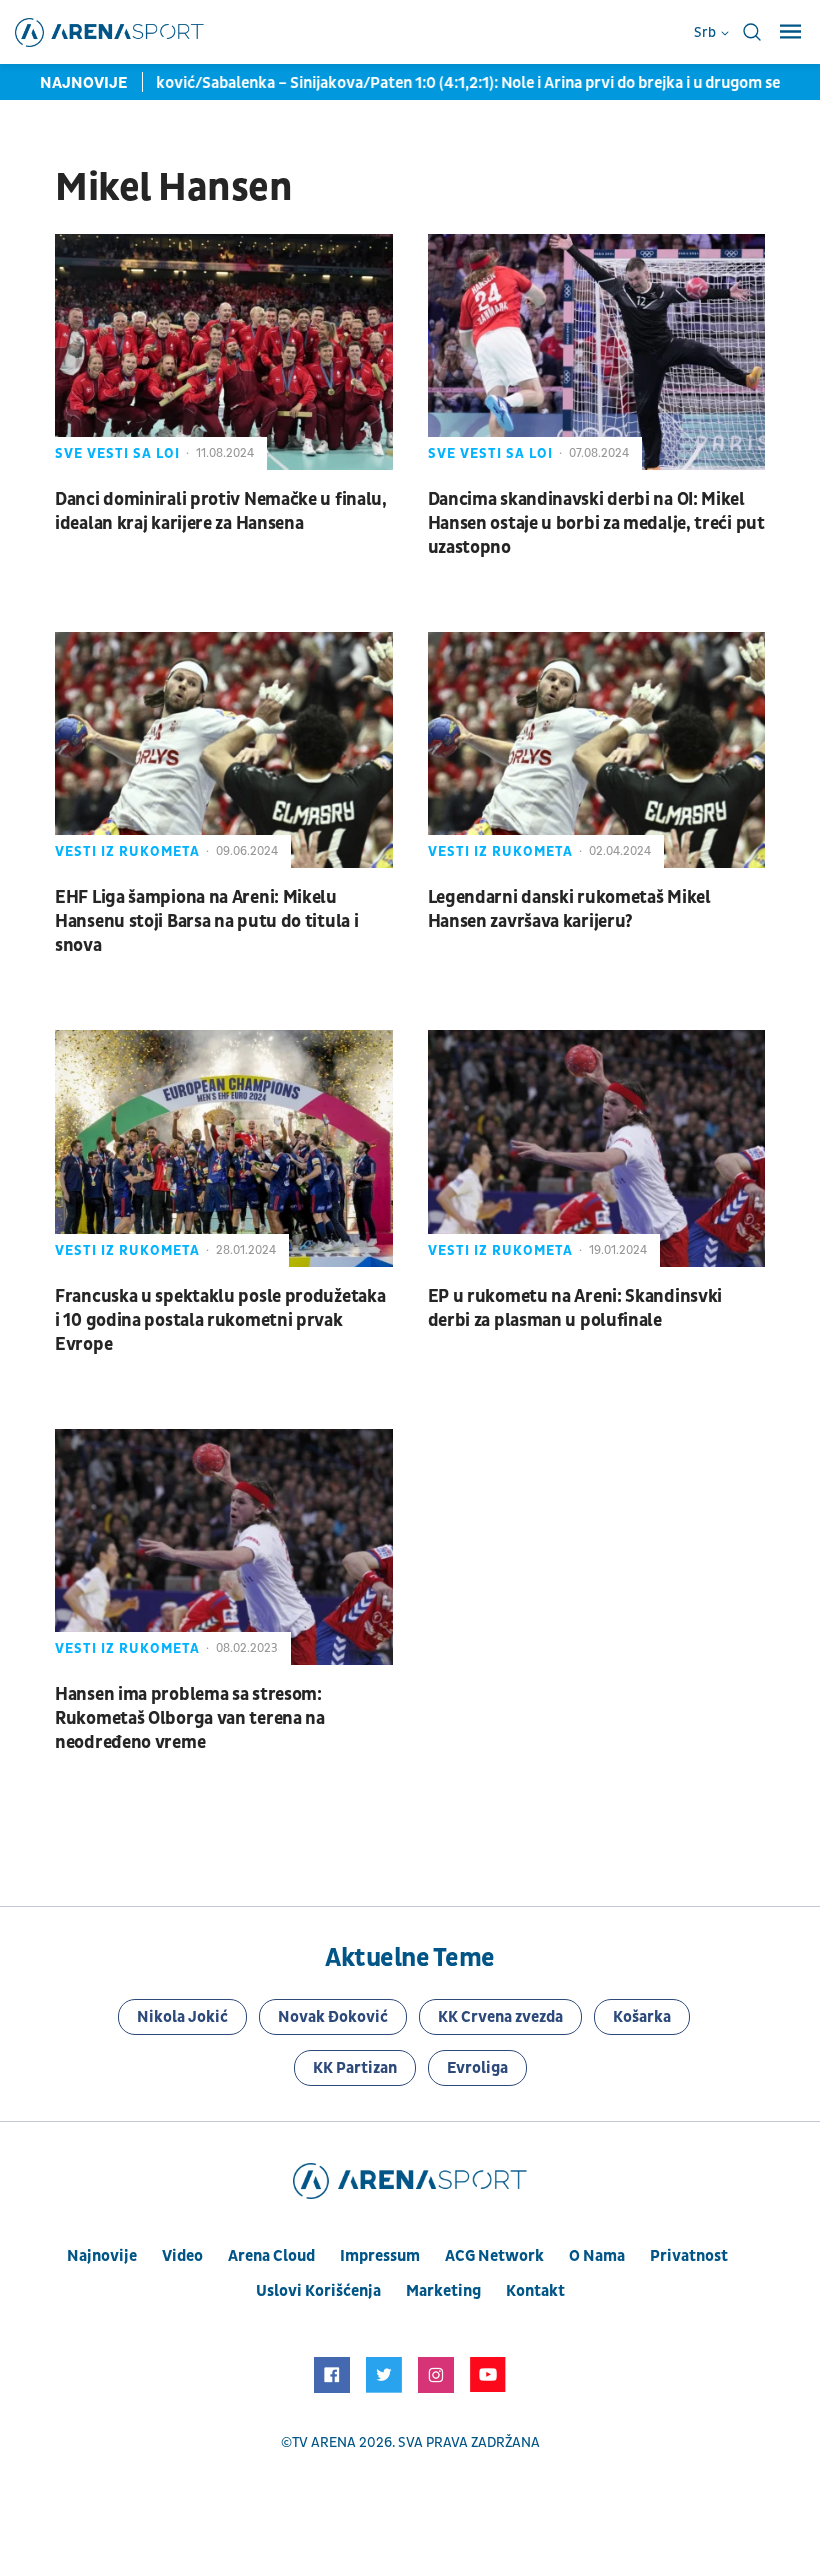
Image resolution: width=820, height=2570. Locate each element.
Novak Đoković (333, 2017)
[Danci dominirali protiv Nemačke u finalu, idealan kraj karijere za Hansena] (224, 352)
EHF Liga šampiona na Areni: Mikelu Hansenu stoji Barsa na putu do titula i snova (206, 921)
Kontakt (535, 2291)
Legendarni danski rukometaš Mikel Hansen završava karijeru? (569, 909)
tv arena (324, 2442)
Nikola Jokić (182, 2017)
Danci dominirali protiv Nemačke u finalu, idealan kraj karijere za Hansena (221, 511)
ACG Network (494, 2256)
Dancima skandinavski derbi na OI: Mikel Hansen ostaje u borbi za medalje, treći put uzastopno (596, 523)
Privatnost (689, 2256)
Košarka (642, 2017)
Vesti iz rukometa (127, 851)
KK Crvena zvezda (500, 2017)
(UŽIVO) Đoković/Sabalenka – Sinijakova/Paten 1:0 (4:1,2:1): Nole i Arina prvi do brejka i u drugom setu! (409, 83)
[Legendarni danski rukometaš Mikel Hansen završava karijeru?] (597, 750)
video (182, 2256)
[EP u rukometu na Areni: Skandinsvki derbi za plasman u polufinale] (597, 1148)
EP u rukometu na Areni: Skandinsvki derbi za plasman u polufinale (575, 1308)
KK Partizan (355, 2068)
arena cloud (271, 2256)
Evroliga (477, 2068)
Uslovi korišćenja (318, 2291)
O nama (597, 2256)
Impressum (380, 2256)
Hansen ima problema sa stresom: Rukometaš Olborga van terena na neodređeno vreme (190, 1718)
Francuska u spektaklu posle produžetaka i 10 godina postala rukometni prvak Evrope (220, 1320)
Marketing (443, 2291)
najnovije (102, 2256)
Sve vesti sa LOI (117, 453)
